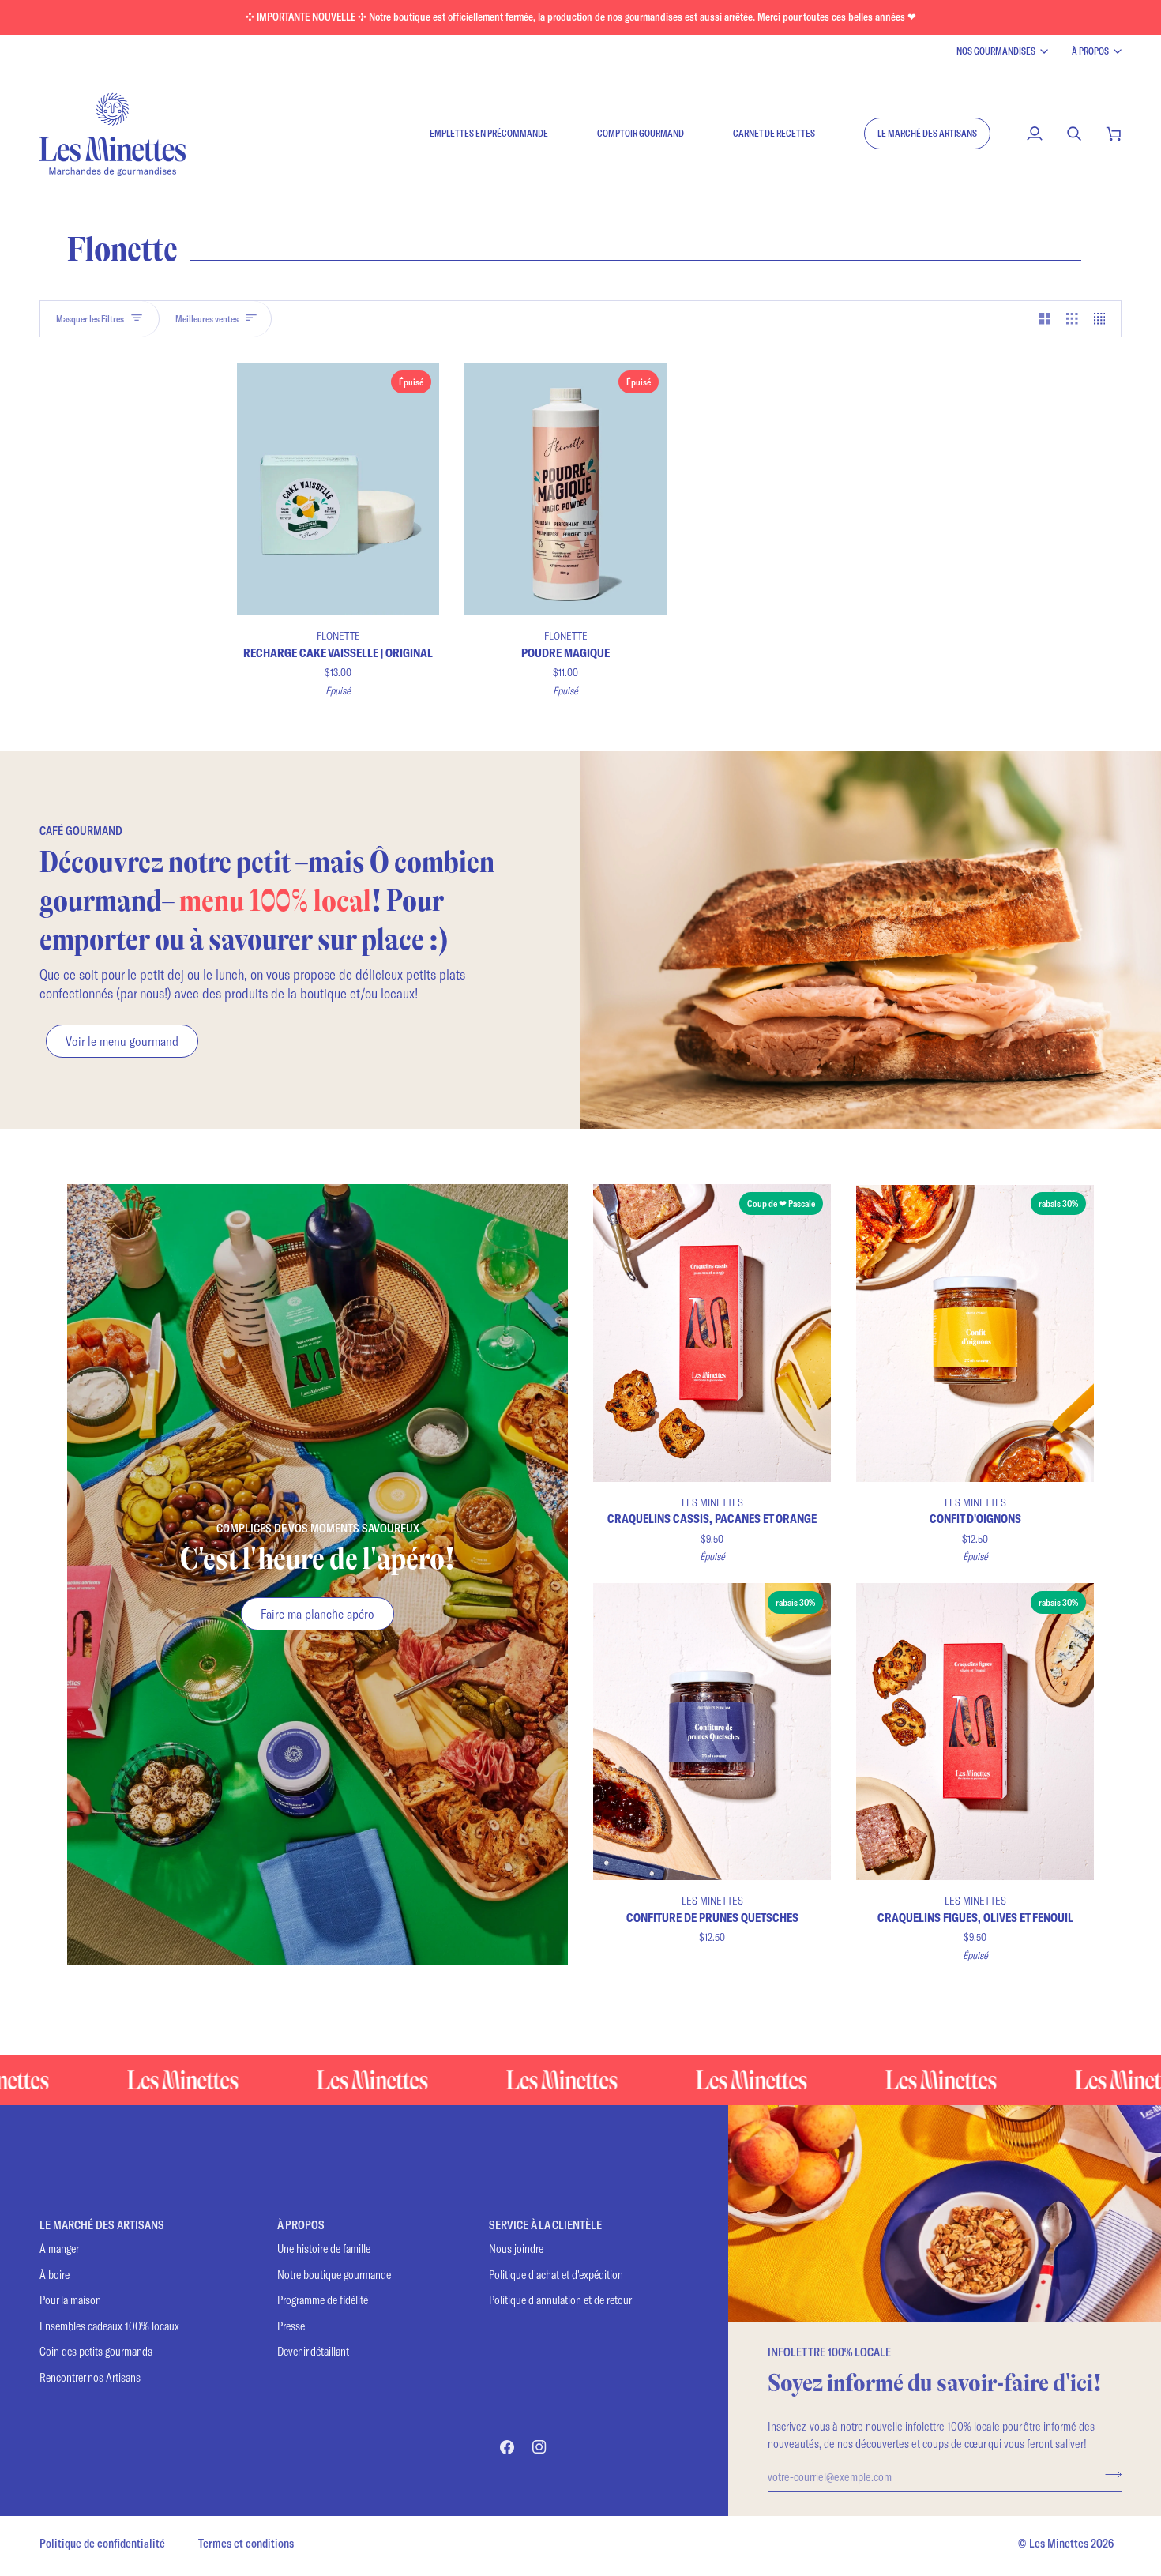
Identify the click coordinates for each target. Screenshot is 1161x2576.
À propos (1090, 51)
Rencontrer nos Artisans (90, 2377)
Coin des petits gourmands (96, 2351)
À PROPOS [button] (301, 2225)
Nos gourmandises (996, 51)
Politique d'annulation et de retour (560, 2300)
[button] (927, 134)
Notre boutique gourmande (334, 2275)
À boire (54, 2275)
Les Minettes (1059, 2543)
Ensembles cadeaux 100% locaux (109, 2326)
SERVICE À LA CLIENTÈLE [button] (545, 2225)
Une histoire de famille (324, 2249)
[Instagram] (539, 2447)
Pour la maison (70, 2300)
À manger (59, 2249)
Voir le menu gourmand (122, 1041)
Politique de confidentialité (102, 2543)
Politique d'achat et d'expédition (556, 2275)
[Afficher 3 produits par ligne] (1072, 319)
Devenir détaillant (313, 2351)
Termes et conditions (246, 2543)
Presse (291, 2326)
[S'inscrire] (1108, 2474)
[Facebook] (507, 2447)
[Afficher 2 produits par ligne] (1045, 319)
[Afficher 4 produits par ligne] (1104, 319)
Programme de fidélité (323, 2300)
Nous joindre (516, 2249)
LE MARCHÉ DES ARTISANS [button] (102, 2225)
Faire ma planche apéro (317, 1613)
